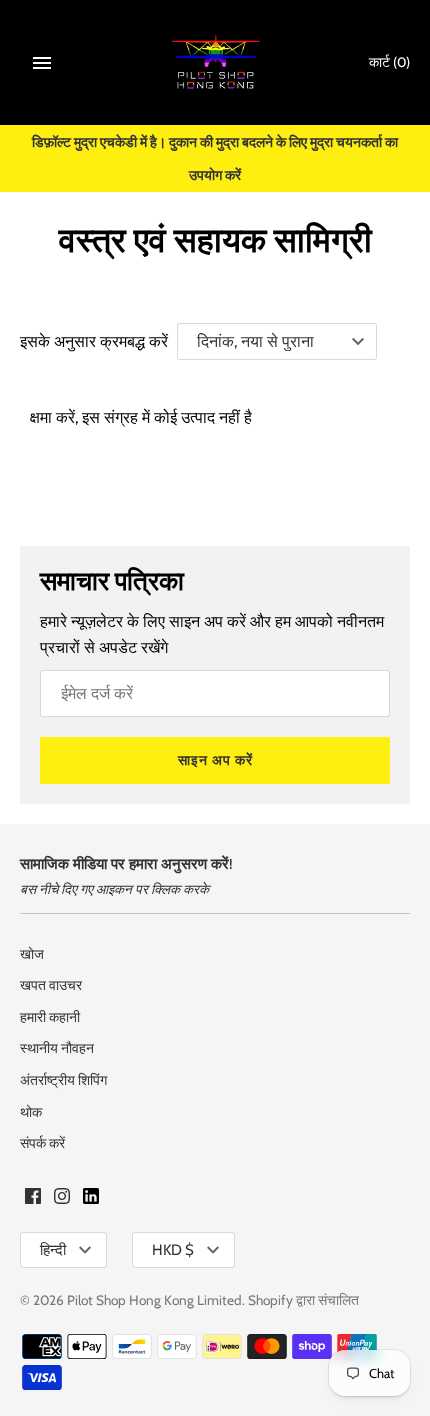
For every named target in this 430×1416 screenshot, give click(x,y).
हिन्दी (53, 1250)
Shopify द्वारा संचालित (303, 1300)
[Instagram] (62, 1199)
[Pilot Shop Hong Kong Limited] (215, 62)
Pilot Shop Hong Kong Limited (154, 1300)
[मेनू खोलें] (42, 63)
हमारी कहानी (50, 1017)
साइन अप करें (215, 760)
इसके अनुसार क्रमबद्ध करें (94, 341)
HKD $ (173, 1250)
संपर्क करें (42, 1143)
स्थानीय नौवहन (57, 1048)
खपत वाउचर (51, 985)
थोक (31, 1112)
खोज (32, 954)
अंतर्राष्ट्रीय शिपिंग (63, 1080)
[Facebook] (33, 1199)
